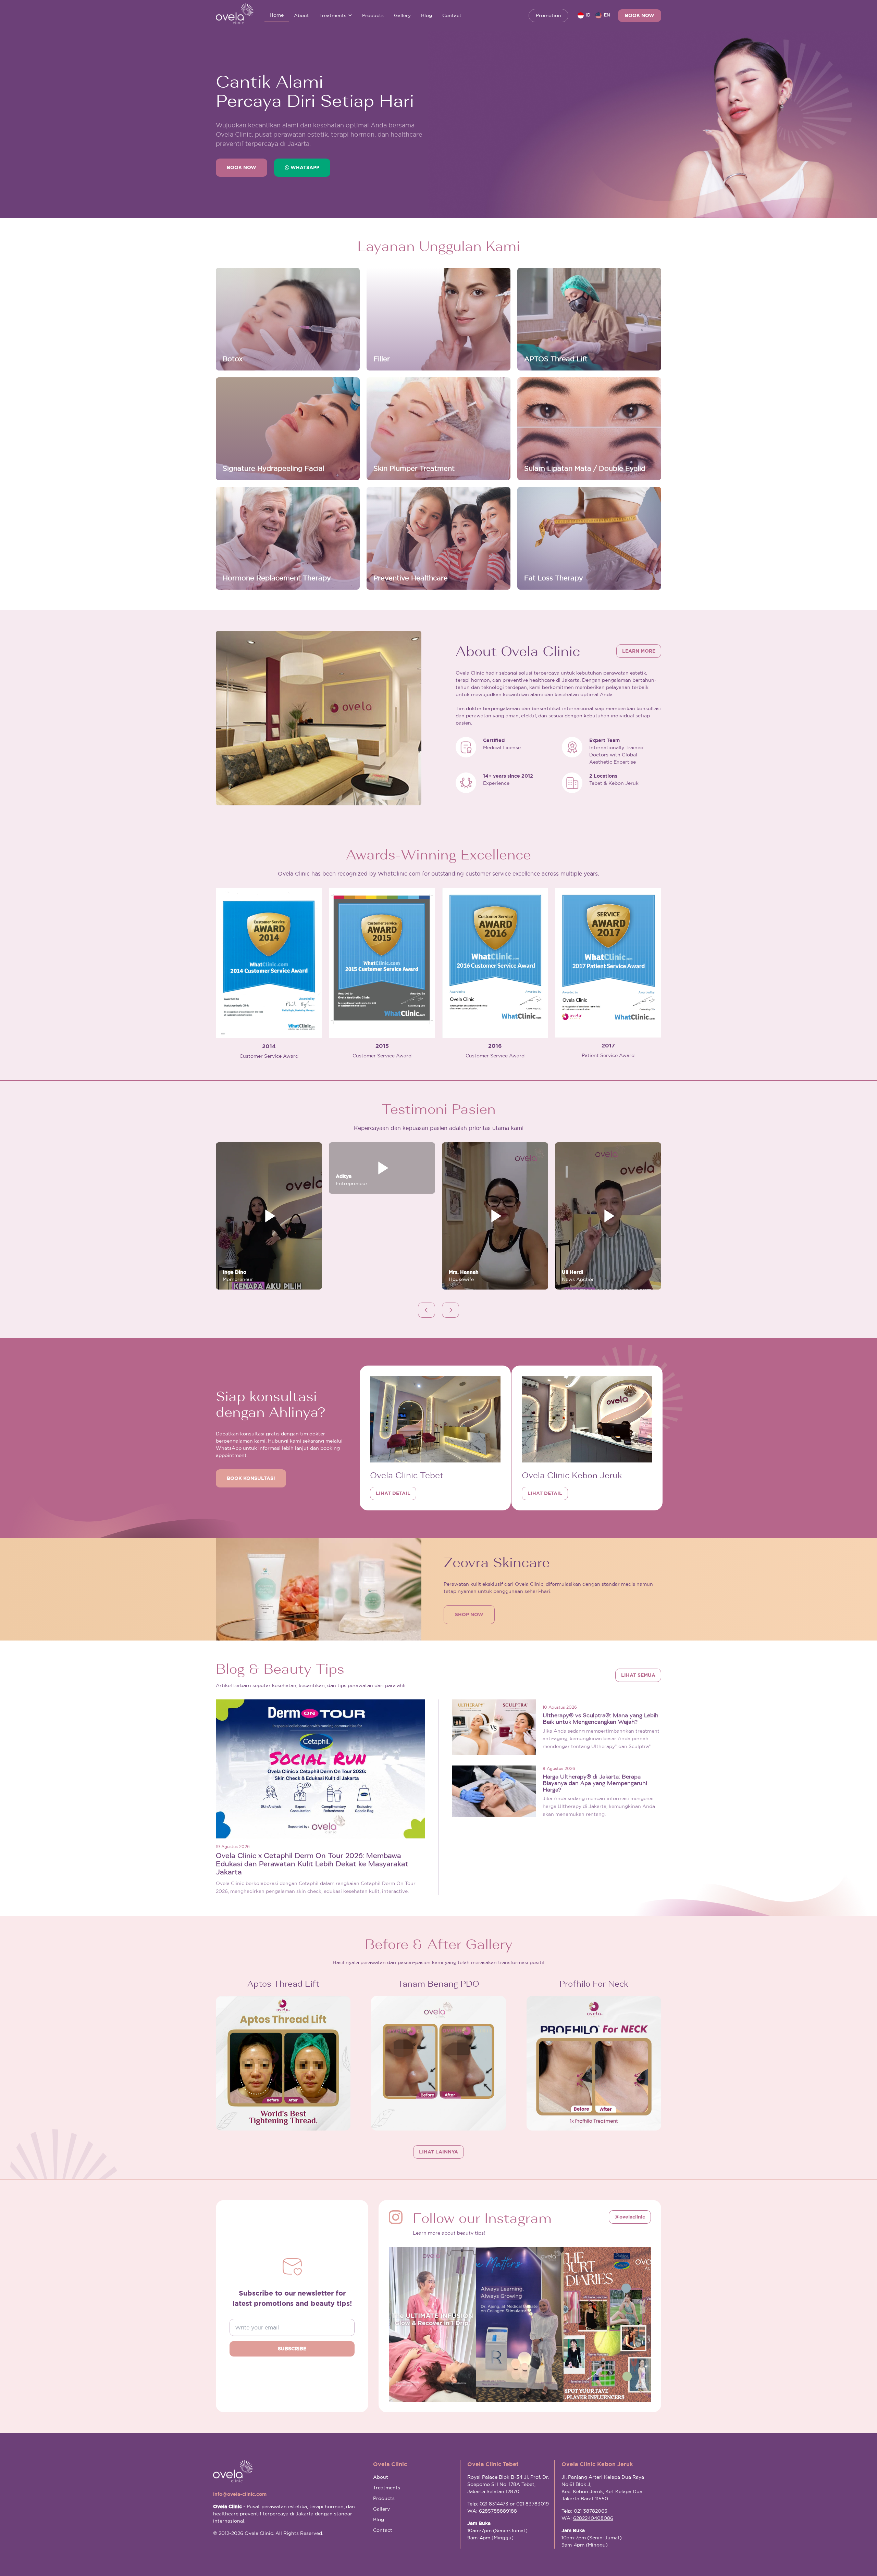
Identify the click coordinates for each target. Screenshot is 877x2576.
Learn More (639, 651)
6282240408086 (593, 2518)
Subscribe (292, 2349)
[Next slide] (450, 1310)
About (301, 15)
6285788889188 (498, 2511)
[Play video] (269, 1216)
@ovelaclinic (630, 2217)
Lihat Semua (638, 1675)
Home (277, 15)
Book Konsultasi (251, 1478)
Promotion (548, 15)
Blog (427, 15)
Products (373, 15)
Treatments (333, 15)
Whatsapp (304, 167)
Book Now (640, 15)
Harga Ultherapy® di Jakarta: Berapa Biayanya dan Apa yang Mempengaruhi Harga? (595, 1783)
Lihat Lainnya (438, 2152)
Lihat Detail (393, 1493)
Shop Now (469, 1614)
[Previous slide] (427, 1310)
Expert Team (604, 740)
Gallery (402, 15)
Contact (452, 15)
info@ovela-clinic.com (240, 2494)
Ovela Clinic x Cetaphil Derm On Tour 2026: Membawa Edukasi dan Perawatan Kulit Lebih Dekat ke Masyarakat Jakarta (312, 1864)
